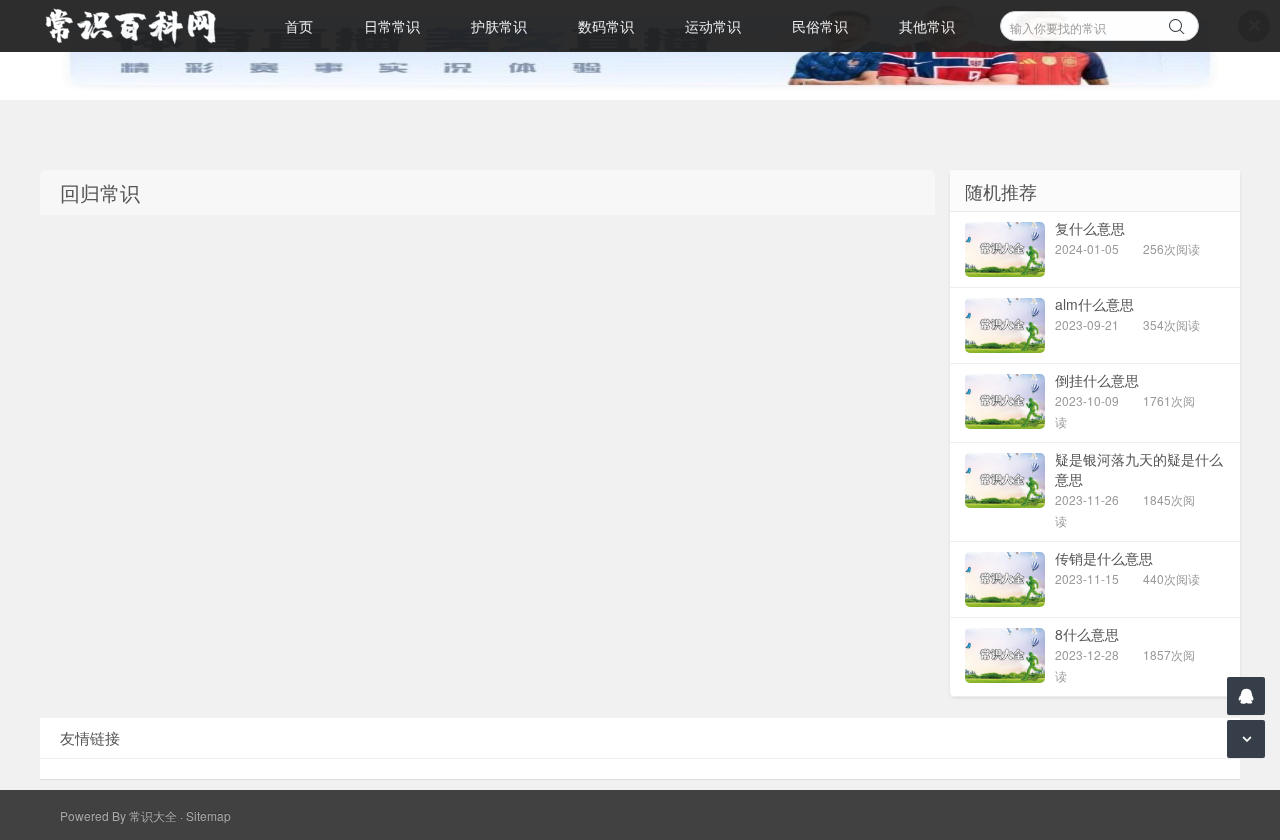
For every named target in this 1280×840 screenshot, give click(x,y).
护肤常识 (499, 26)
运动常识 (713, 26)
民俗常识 (820, 26)
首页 (299, 26)
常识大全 (153, 815)
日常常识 (392, 26)
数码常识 (606, 26)
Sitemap (208, 815)
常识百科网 (140, 26)
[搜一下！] (1177, 23)
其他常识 (927, 26)
